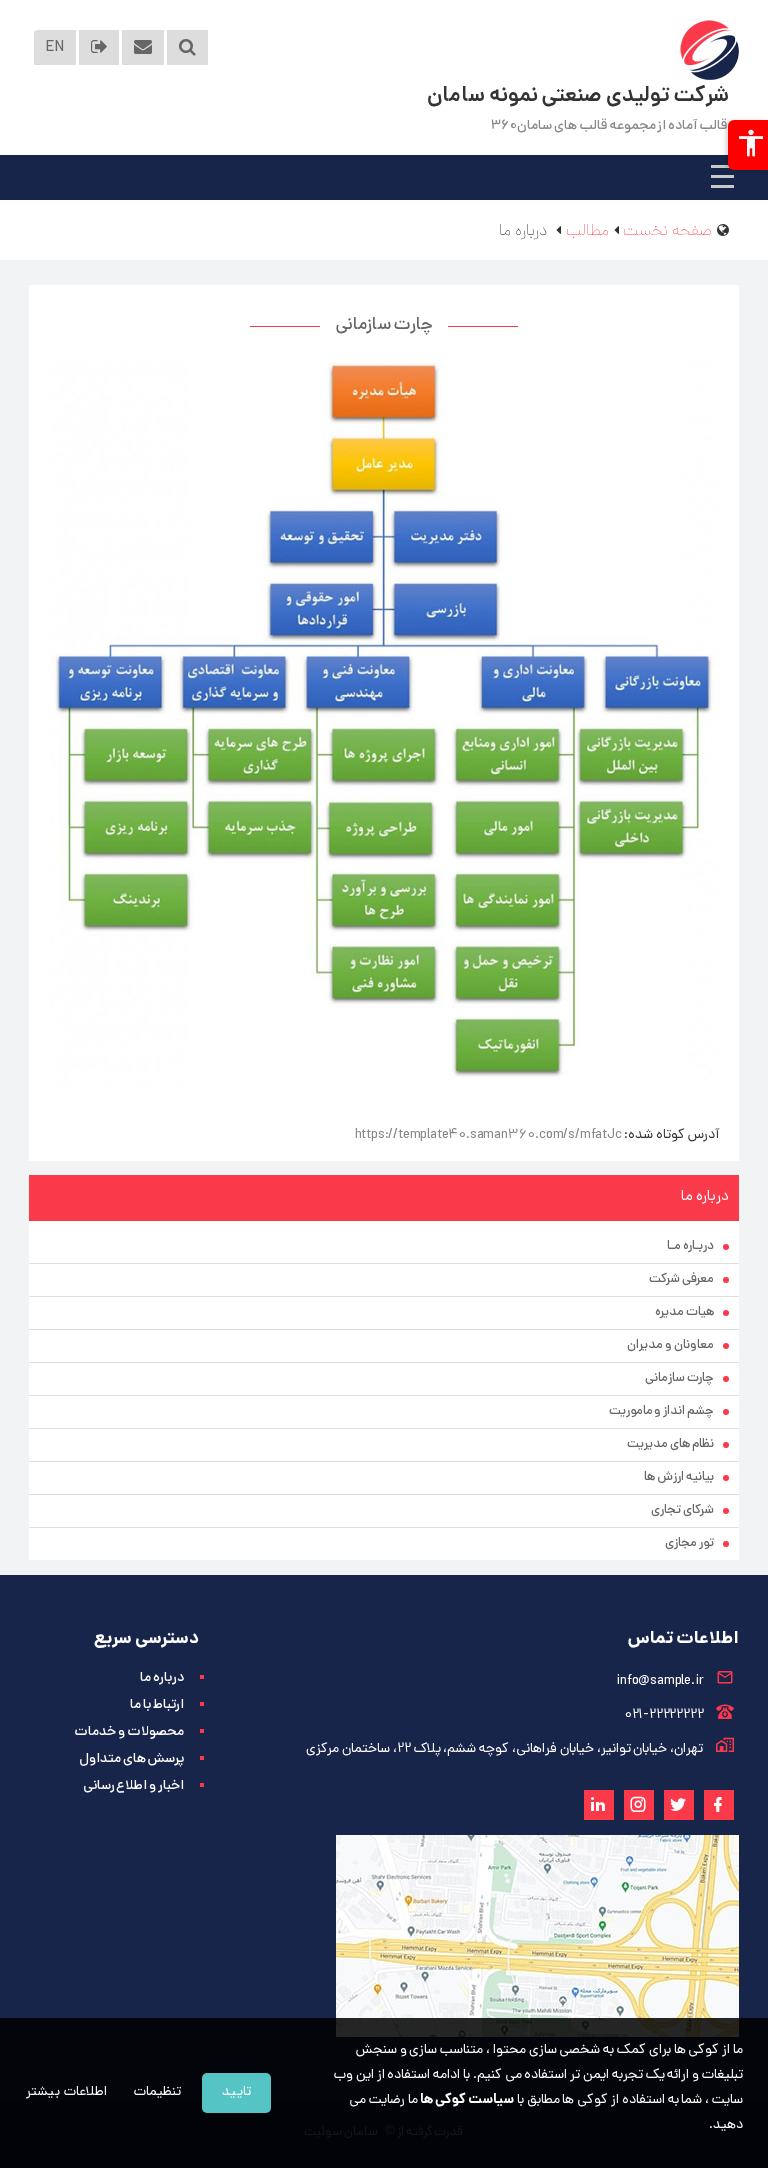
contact (143, 47)
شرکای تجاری (682, 1510)
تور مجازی (689, 1543)
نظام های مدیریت (670, 1444)
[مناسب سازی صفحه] (748, 145)
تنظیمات (157, 2092)
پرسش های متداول (131, 1759)
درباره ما (162, 1678)
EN (55, 48)
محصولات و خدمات (129, 1732)
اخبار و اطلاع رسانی (133, 1786)
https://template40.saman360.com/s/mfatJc (488, 1135)
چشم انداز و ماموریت (661, 1411)
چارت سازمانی (679, 1378)
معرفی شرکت (681, 1279)
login (99, 47)
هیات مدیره (684, 1312)
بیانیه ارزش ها (679, 1477)
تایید (236, 2092)
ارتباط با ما (157, 1705)
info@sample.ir (659, 1681)
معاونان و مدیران (670, 1345)
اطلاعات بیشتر (66, 2092)
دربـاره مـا (690, 1246)
